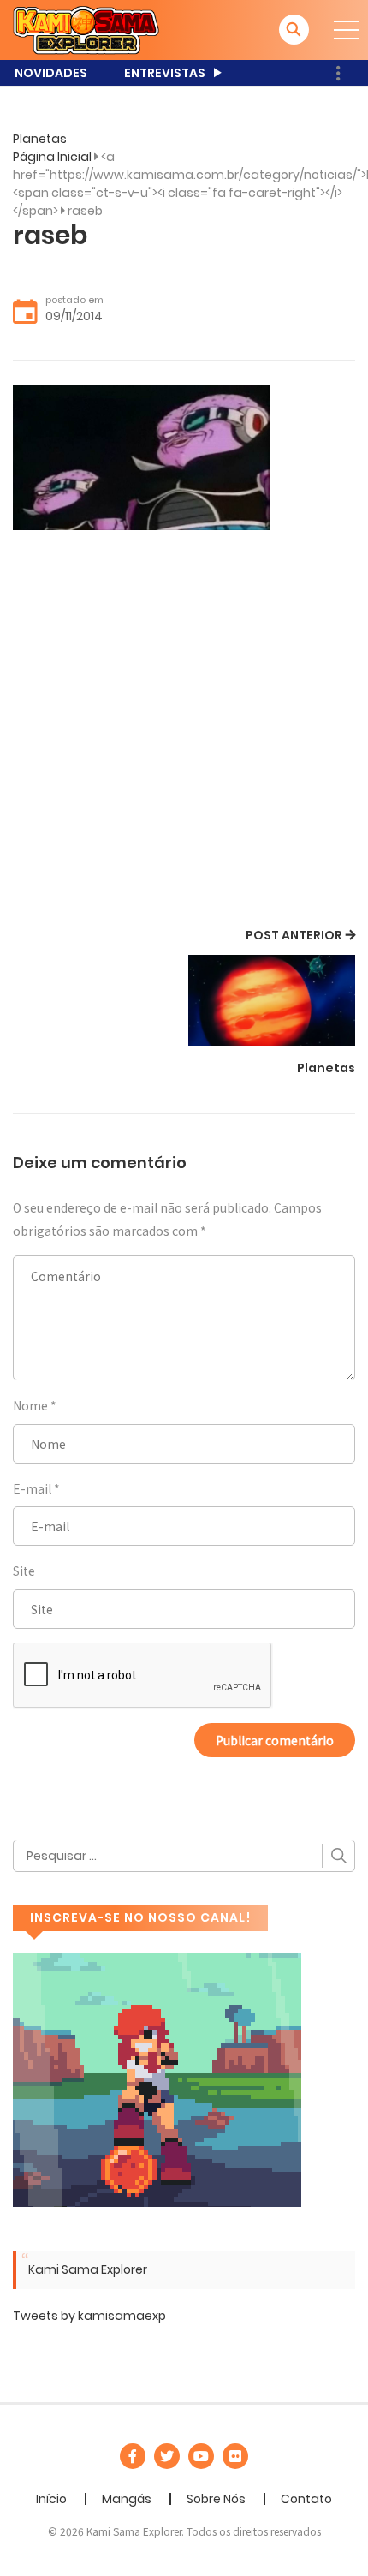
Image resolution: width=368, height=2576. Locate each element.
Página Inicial (52, 157)
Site (24, 1571)
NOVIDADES (51, 73)
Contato (306, 2499)
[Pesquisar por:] (184, 1856)
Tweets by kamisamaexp (89, 2316)
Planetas (40, 139)
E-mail (32, 1488)
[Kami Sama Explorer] (86, 29)
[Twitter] (167, 2456)
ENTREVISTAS (165, 73)
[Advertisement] (184, 731)
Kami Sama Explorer (88, 2269)
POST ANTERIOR (294, 935)
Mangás (127, 2499)
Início (51, 2499)
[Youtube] (201, 2456)
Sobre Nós (216, 2499)
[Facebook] (133, 2456)
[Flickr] (235, 2456)
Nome (30, 1405)
